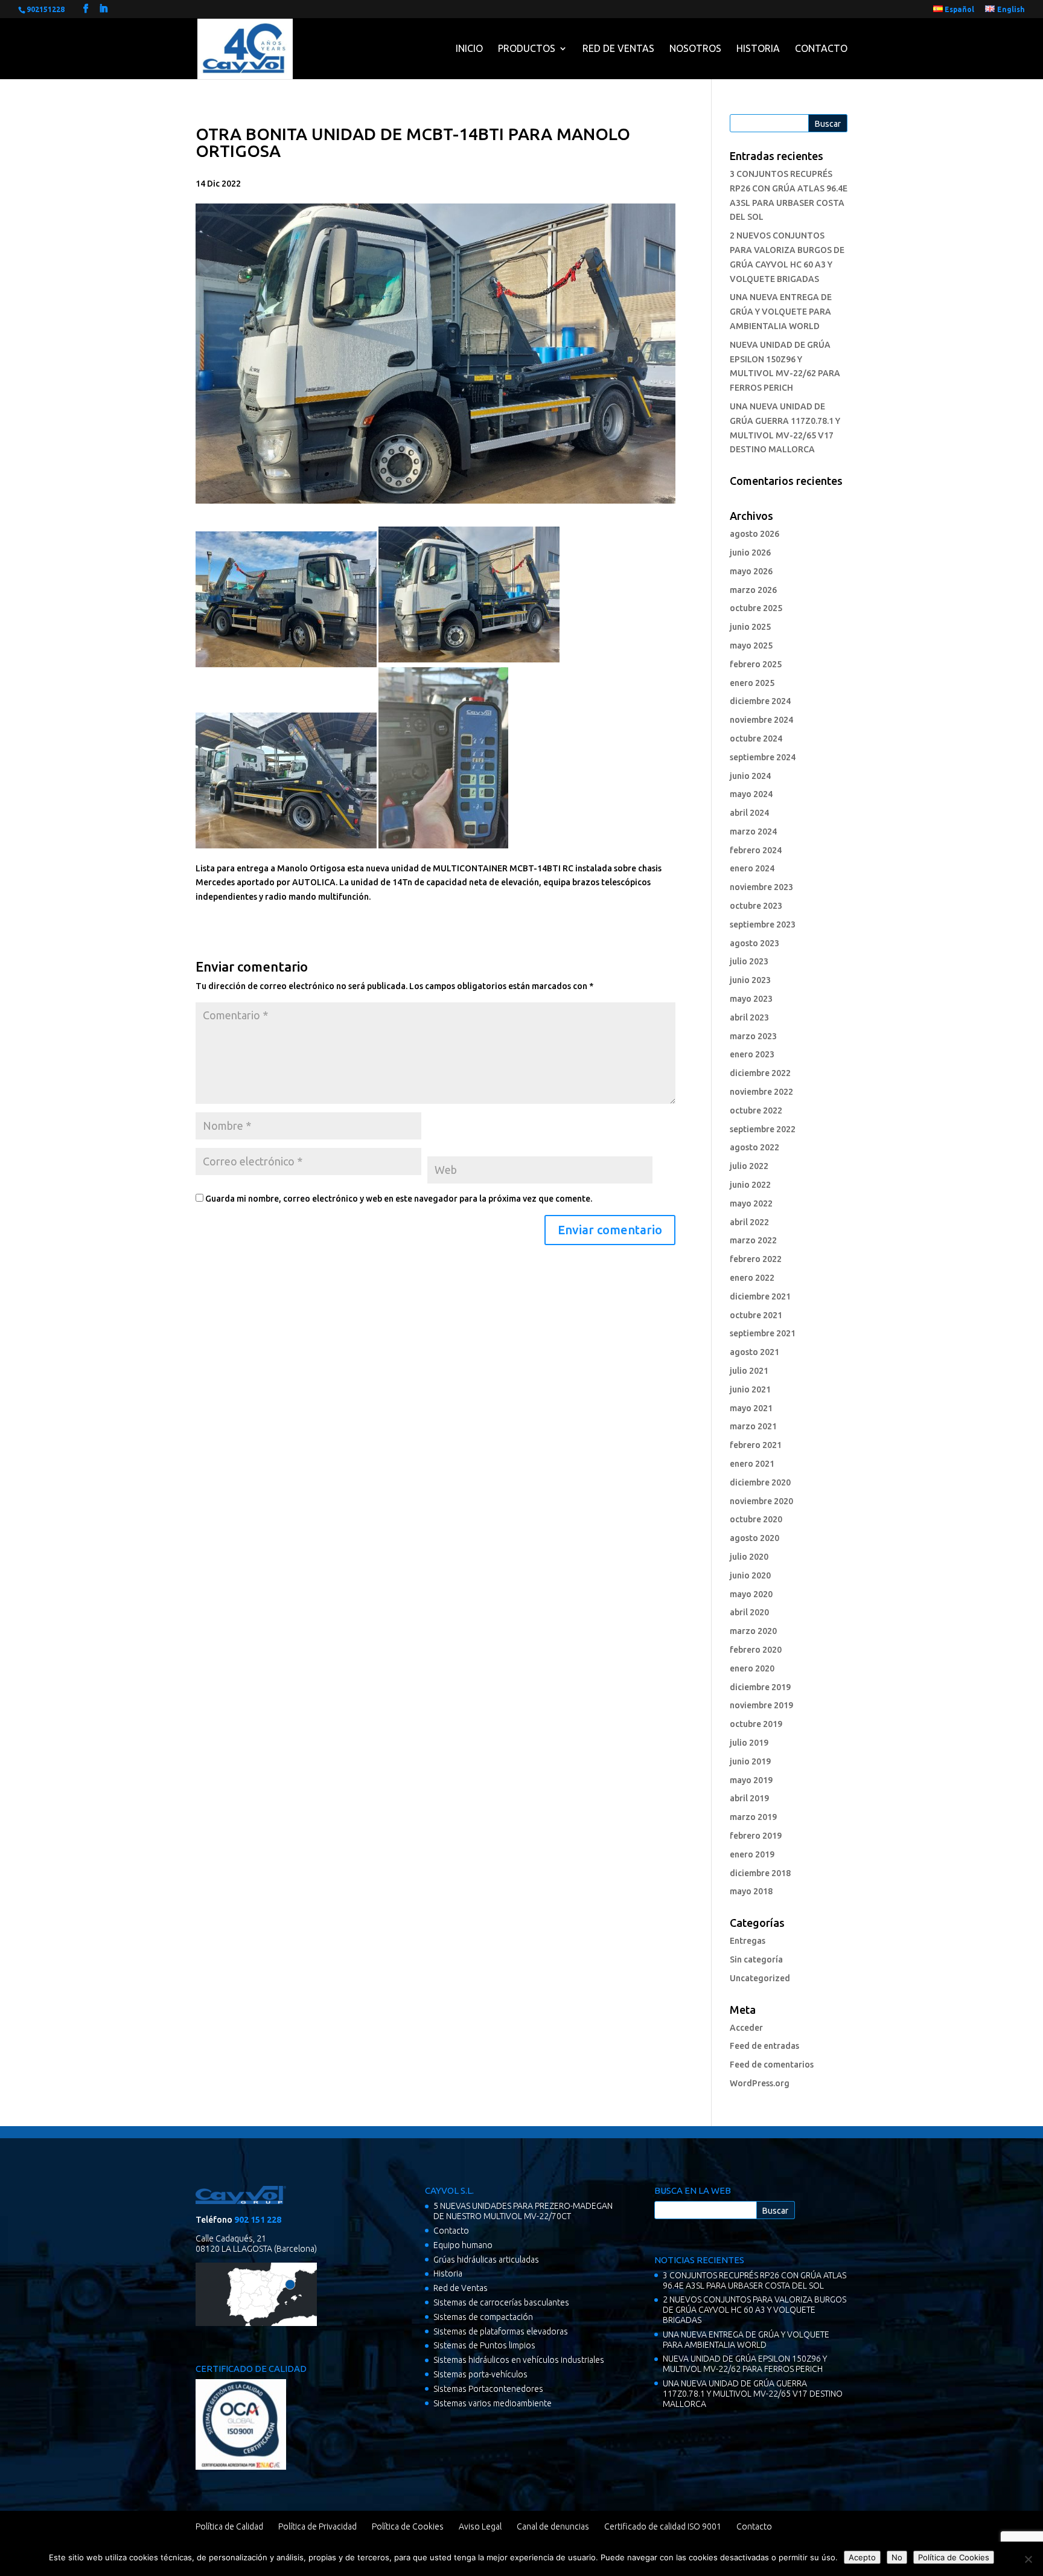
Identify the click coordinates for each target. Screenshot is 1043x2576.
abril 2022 (749, 1222)
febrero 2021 (756, 1445)
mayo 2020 (751, 1594)
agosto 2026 (754, 534)
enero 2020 (752, 1668)
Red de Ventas (618, 48)
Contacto (821, 48)
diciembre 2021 (760, 1296)
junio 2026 (750, 553)
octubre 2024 (756, 739)
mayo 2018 (751, 1891)
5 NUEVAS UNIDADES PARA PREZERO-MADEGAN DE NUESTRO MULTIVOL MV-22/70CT (523, 2211)
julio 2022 (749, 1166)
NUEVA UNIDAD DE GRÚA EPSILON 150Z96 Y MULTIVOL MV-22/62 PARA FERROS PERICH (745, 2364)
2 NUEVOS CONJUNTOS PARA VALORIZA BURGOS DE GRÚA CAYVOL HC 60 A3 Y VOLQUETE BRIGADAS (754, 2310)
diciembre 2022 (760, 1073)
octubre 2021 (756, 1315)
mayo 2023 (751, 999)
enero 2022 (752, 1278)
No (897, 2557)
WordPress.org (760, 2083)
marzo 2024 (753, 831)
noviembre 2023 (761, 887)
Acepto (862, 2557)
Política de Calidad (229, 2526)
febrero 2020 (756, 1650)
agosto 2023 (754, 943)
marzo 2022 (753, 1240)
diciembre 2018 (760, 1873)
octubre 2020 (756, 1519)
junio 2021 (750, 1389)
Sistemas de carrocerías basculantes (501, 2302)
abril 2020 (749, 1612)
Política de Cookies (408, 2526)
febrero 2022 (756, 1259)
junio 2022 (750, 1185)
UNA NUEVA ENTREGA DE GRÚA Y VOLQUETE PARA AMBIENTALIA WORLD (781, 312)
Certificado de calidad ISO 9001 (663, 2526)
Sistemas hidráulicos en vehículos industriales (519, 2360)
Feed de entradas (764, 2046)
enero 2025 (752, 683)
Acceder (746, 2028)
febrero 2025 (756, 664)
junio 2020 (750, 1575)
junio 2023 (750, 980)
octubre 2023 (756, 906)
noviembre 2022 (761, 1092)
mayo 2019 (751, 1780)
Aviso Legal (480, 2526)
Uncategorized (760, 1978)
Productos (527, 48)
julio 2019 (749, 1743)
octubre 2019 (756, 1724)
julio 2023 (749, 961)
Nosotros (695, 48)
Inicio (469, 48)
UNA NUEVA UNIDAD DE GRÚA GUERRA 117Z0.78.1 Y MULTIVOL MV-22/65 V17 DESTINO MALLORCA (753, 2394)
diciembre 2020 (760, 1482)
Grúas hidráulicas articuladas (486, 2260)
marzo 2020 (753, 1631)
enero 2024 (752, 868)
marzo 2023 (753, 1036)
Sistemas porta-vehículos (480, 2374)
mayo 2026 (751, 571)
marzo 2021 (753, 1426)
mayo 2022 (751, 1203)
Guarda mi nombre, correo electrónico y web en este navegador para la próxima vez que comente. (399, 1199)
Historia (758, 48)
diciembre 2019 (760, 1687)
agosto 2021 (754, 1352)
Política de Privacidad (317, 2526)
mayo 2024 (751, 794)
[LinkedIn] (103, 9)
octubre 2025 (756, 608)
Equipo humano (463, 2245)
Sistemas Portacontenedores (488, 2389)
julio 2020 (749, 1557)
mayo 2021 (751, 1408)
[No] (1028, 2559)
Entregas (748, 1941)
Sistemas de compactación (483, 2317)
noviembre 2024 (761, 720)
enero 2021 (752, 1464)
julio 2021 (749, 1371)
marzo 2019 (753, 1817)
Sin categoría (756, 1959)
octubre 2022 (756, 1110)
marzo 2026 (753, 590)
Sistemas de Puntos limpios (484, 2345)
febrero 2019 (756, 1836)
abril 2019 (749, 1798)
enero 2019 (752, 1854)
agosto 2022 (754, 1147)
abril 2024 (749, 813)
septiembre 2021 (763, 1333)
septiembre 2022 (763, 1129)
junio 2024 (750, 776)
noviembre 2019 (761, 1705)
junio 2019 (750, 1761)
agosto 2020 (754, 1538)
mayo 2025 (751, 646)
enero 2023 (752, 1054)
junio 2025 (750, 627)
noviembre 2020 (761, 1501)
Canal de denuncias (553, 2526)
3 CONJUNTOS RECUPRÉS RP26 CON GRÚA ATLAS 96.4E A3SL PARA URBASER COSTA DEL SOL (754, 2280)
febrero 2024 (756, 850)
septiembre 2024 (763, 757)
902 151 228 (258, 2220)
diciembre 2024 (760, 701)
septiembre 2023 (763, 924)
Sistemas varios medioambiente (493, 2403)
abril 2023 (749, 1017)
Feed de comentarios (772, 2065)
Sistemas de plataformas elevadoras (501, 2331)
